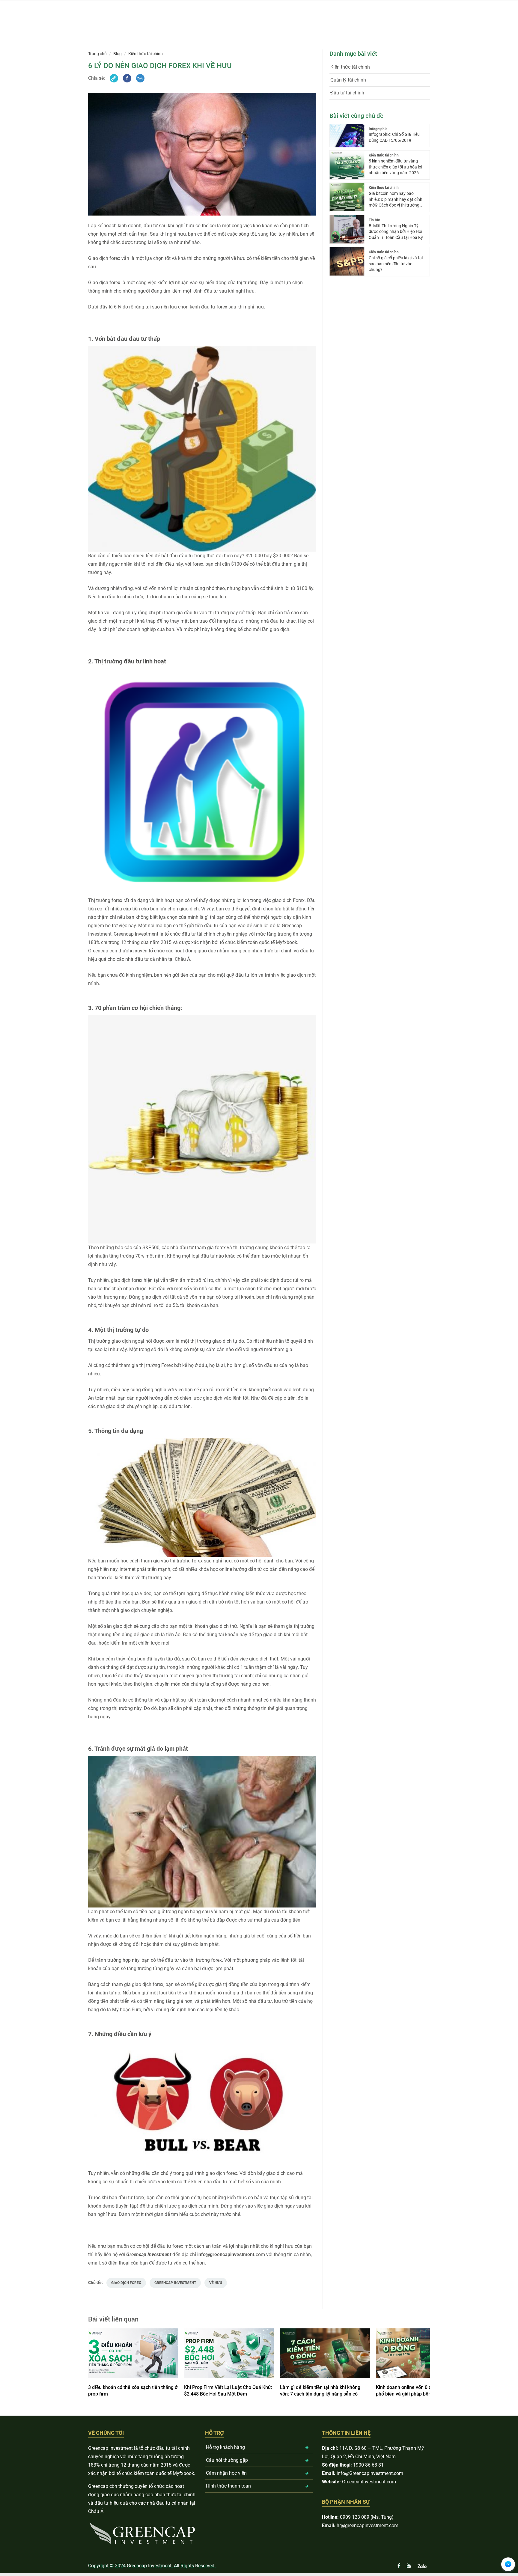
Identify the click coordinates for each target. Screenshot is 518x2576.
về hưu (216, 2283)
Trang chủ (97, 54)
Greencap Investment (175, 2283)
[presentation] (94, 2366)
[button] (255, 2396)
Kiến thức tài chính (146, 54)
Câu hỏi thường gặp (227, 2460)
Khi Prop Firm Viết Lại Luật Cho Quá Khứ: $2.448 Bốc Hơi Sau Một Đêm (228, 2391)
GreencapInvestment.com (369, 2482)
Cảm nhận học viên (226, 2473)
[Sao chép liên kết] (114, 78)
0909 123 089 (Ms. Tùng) (367, 2517)
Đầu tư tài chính (347, 93)
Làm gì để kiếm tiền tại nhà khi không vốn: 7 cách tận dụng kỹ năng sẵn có (320, 2391)
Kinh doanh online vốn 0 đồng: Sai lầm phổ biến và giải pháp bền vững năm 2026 (421, 2391)
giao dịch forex (126, 2283)
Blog (118, 54)
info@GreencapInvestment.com (370, 2473)
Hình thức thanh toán (228, 2486)
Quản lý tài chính (348, 80)
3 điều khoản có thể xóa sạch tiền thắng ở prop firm (133, 2391)
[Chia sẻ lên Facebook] (127, 78)
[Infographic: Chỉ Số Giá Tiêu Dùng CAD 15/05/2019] (347, 136)
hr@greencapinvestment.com (368, 2525)
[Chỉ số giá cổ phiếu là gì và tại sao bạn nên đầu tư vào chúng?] (347, 262)
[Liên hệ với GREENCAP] (508, 2564)
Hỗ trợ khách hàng (225, 2447)
